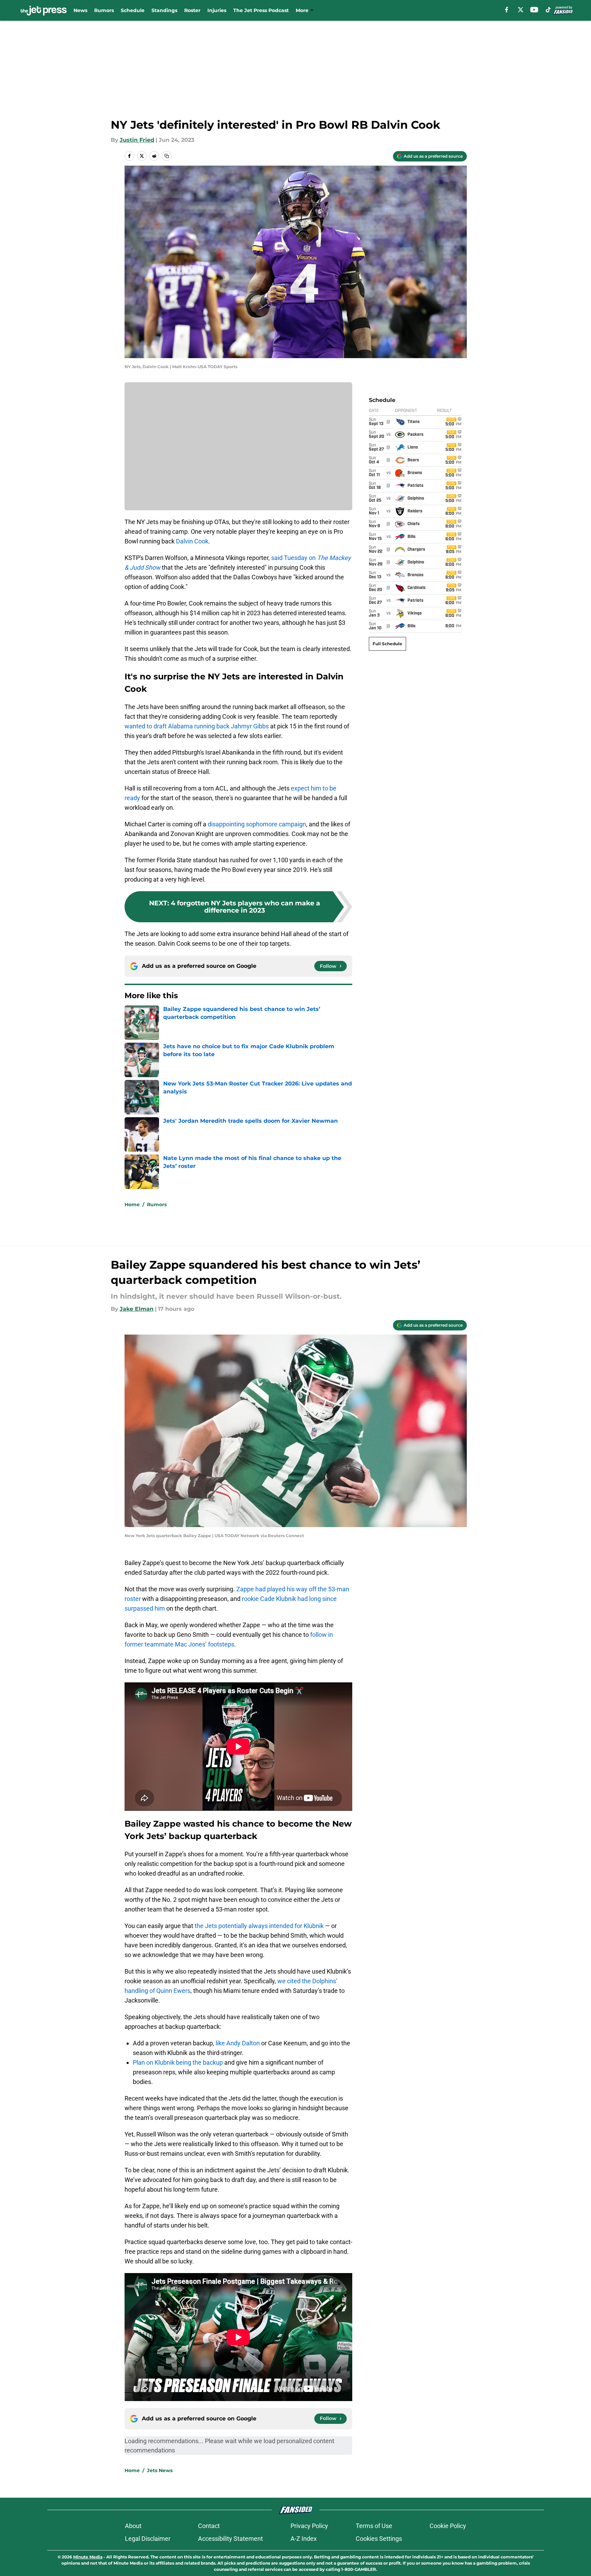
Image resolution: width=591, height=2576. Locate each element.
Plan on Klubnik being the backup (178, 2062)
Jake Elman (137, 1309)
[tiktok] (548, 10)
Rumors (104, 10)
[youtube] (534, 10)
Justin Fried (137, 140)
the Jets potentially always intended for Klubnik (259, 1926)
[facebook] (507, 10)
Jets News (160, 2470)
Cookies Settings (379, 2539)
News (80, 10)
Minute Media (88, 2557)
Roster (192, 10)
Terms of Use (374, 2526)
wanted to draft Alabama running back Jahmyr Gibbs (197, 726)
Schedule (133, 10)
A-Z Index (304, 2539)
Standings (164, 10)
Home (132, 1205)
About (133, 2526)
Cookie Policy (448, 2526)
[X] (521, 10)
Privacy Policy (309, 2526)
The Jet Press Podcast (261, 10)
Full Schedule (387, 644)
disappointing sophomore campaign (257, 824)
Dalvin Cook (192, 541)
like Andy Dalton (238, 2043)
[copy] (167, 156)
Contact (209, 2526)
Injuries (217, 10)
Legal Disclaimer (148, 2539)
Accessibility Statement (230, 2539)
